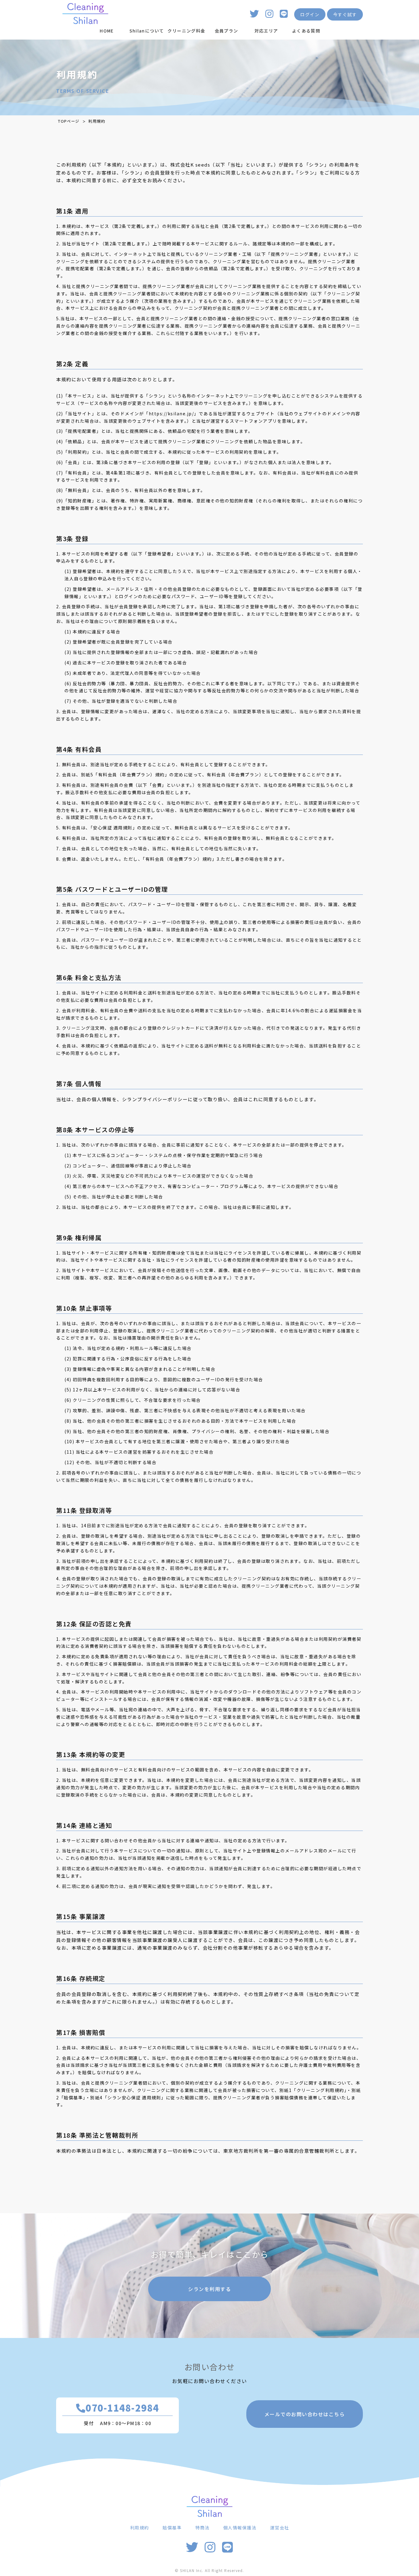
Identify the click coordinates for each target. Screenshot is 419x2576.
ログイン (310, 14)
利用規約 (140, 2528)
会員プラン (227, 31)
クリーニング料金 (186, 31)
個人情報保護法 (240, 2528)
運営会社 (280, 2528)
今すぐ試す (345, 14)
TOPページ (69, 121)
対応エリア (266, 31)
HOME (107, 31)
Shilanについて (147, 31)
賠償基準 (172, 2528)
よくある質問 (306, 31)
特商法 (203, 2528)
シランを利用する (209, 2289)
